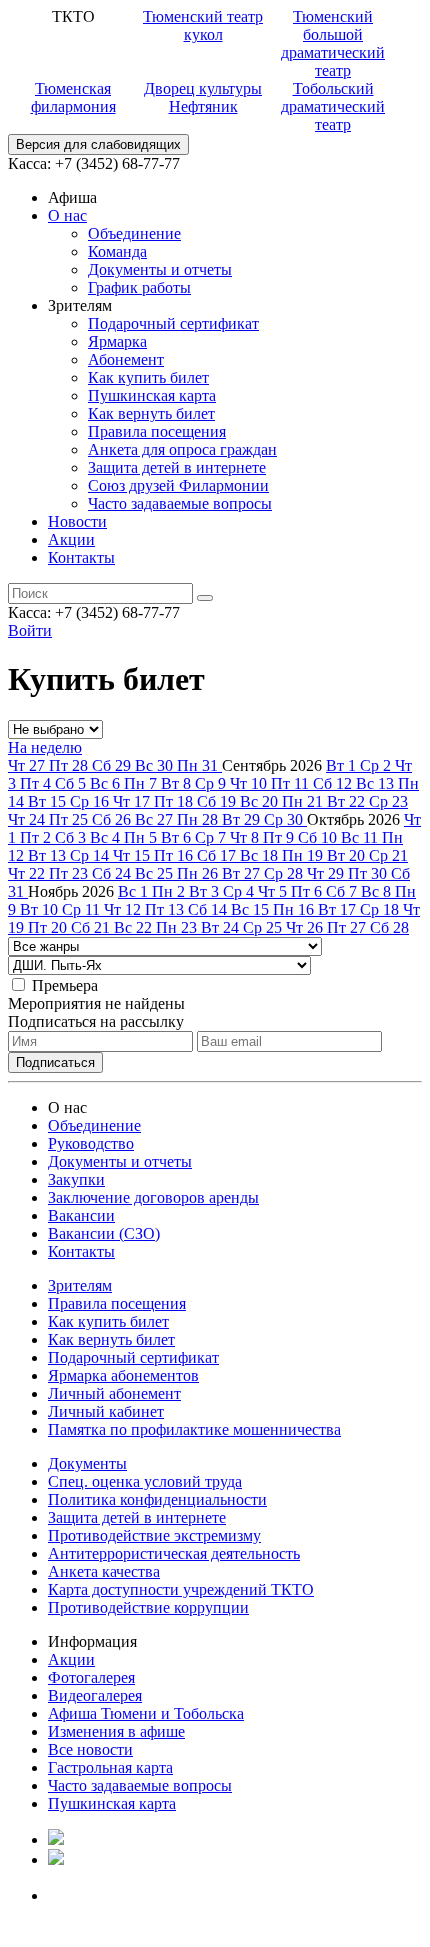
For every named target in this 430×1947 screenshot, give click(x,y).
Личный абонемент (114, 1393)
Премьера (65, 985)
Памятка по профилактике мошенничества (194, 1429)
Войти (30, 630)
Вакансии (81, 1215)
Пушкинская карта (152, 395)
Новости (77, 521)
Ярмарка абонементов (123, 1375)
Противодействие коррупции (148, 1607)
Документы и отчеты (160, 269)
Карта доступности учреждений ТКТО (181, 1589)
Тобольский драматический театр (333, 106)
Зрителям (80, 1285)
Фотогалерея (91, 1677)
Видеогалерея (95, 1695)
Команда (117, 251)
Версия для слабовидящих (98, 144)
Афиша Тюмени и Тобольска (146, 1713)
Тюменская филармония (73, 97)
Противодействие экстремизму (154, 1535)
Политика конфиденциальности (157, 1499)
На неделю (45, 747)
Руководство (91, 1143)
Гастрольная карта (110, 1767)
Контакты (81, 557)
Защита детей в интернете (177, 467)
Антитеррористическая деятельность (174, 1553)
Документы (87, 1463)
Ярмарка (117, 341)
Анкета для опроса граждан (182, 449)
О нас (67, 215)
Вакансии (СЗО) (104, 1233)
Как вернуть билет (151, 413)
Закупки (76, 1179)
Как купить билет (148, 377)
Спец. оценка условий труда (145, 1481)
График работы (139, 287)
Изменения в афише (116, 1731)
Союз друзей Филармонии (178, 485)
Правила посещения (157, 431)
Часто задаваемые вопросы (180, 503)
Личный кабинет (106, 1411)
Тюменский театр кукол (203, 25)
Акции (71, 539)
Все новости (90, 1749)
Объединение (134, 233)
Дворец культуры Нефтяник (203, 97)
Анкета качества (104, 1571)
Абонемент (126, 359)
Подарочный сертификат (173, 323)
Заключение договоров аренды (153, 1197)
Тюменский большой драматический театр (333, 43)
